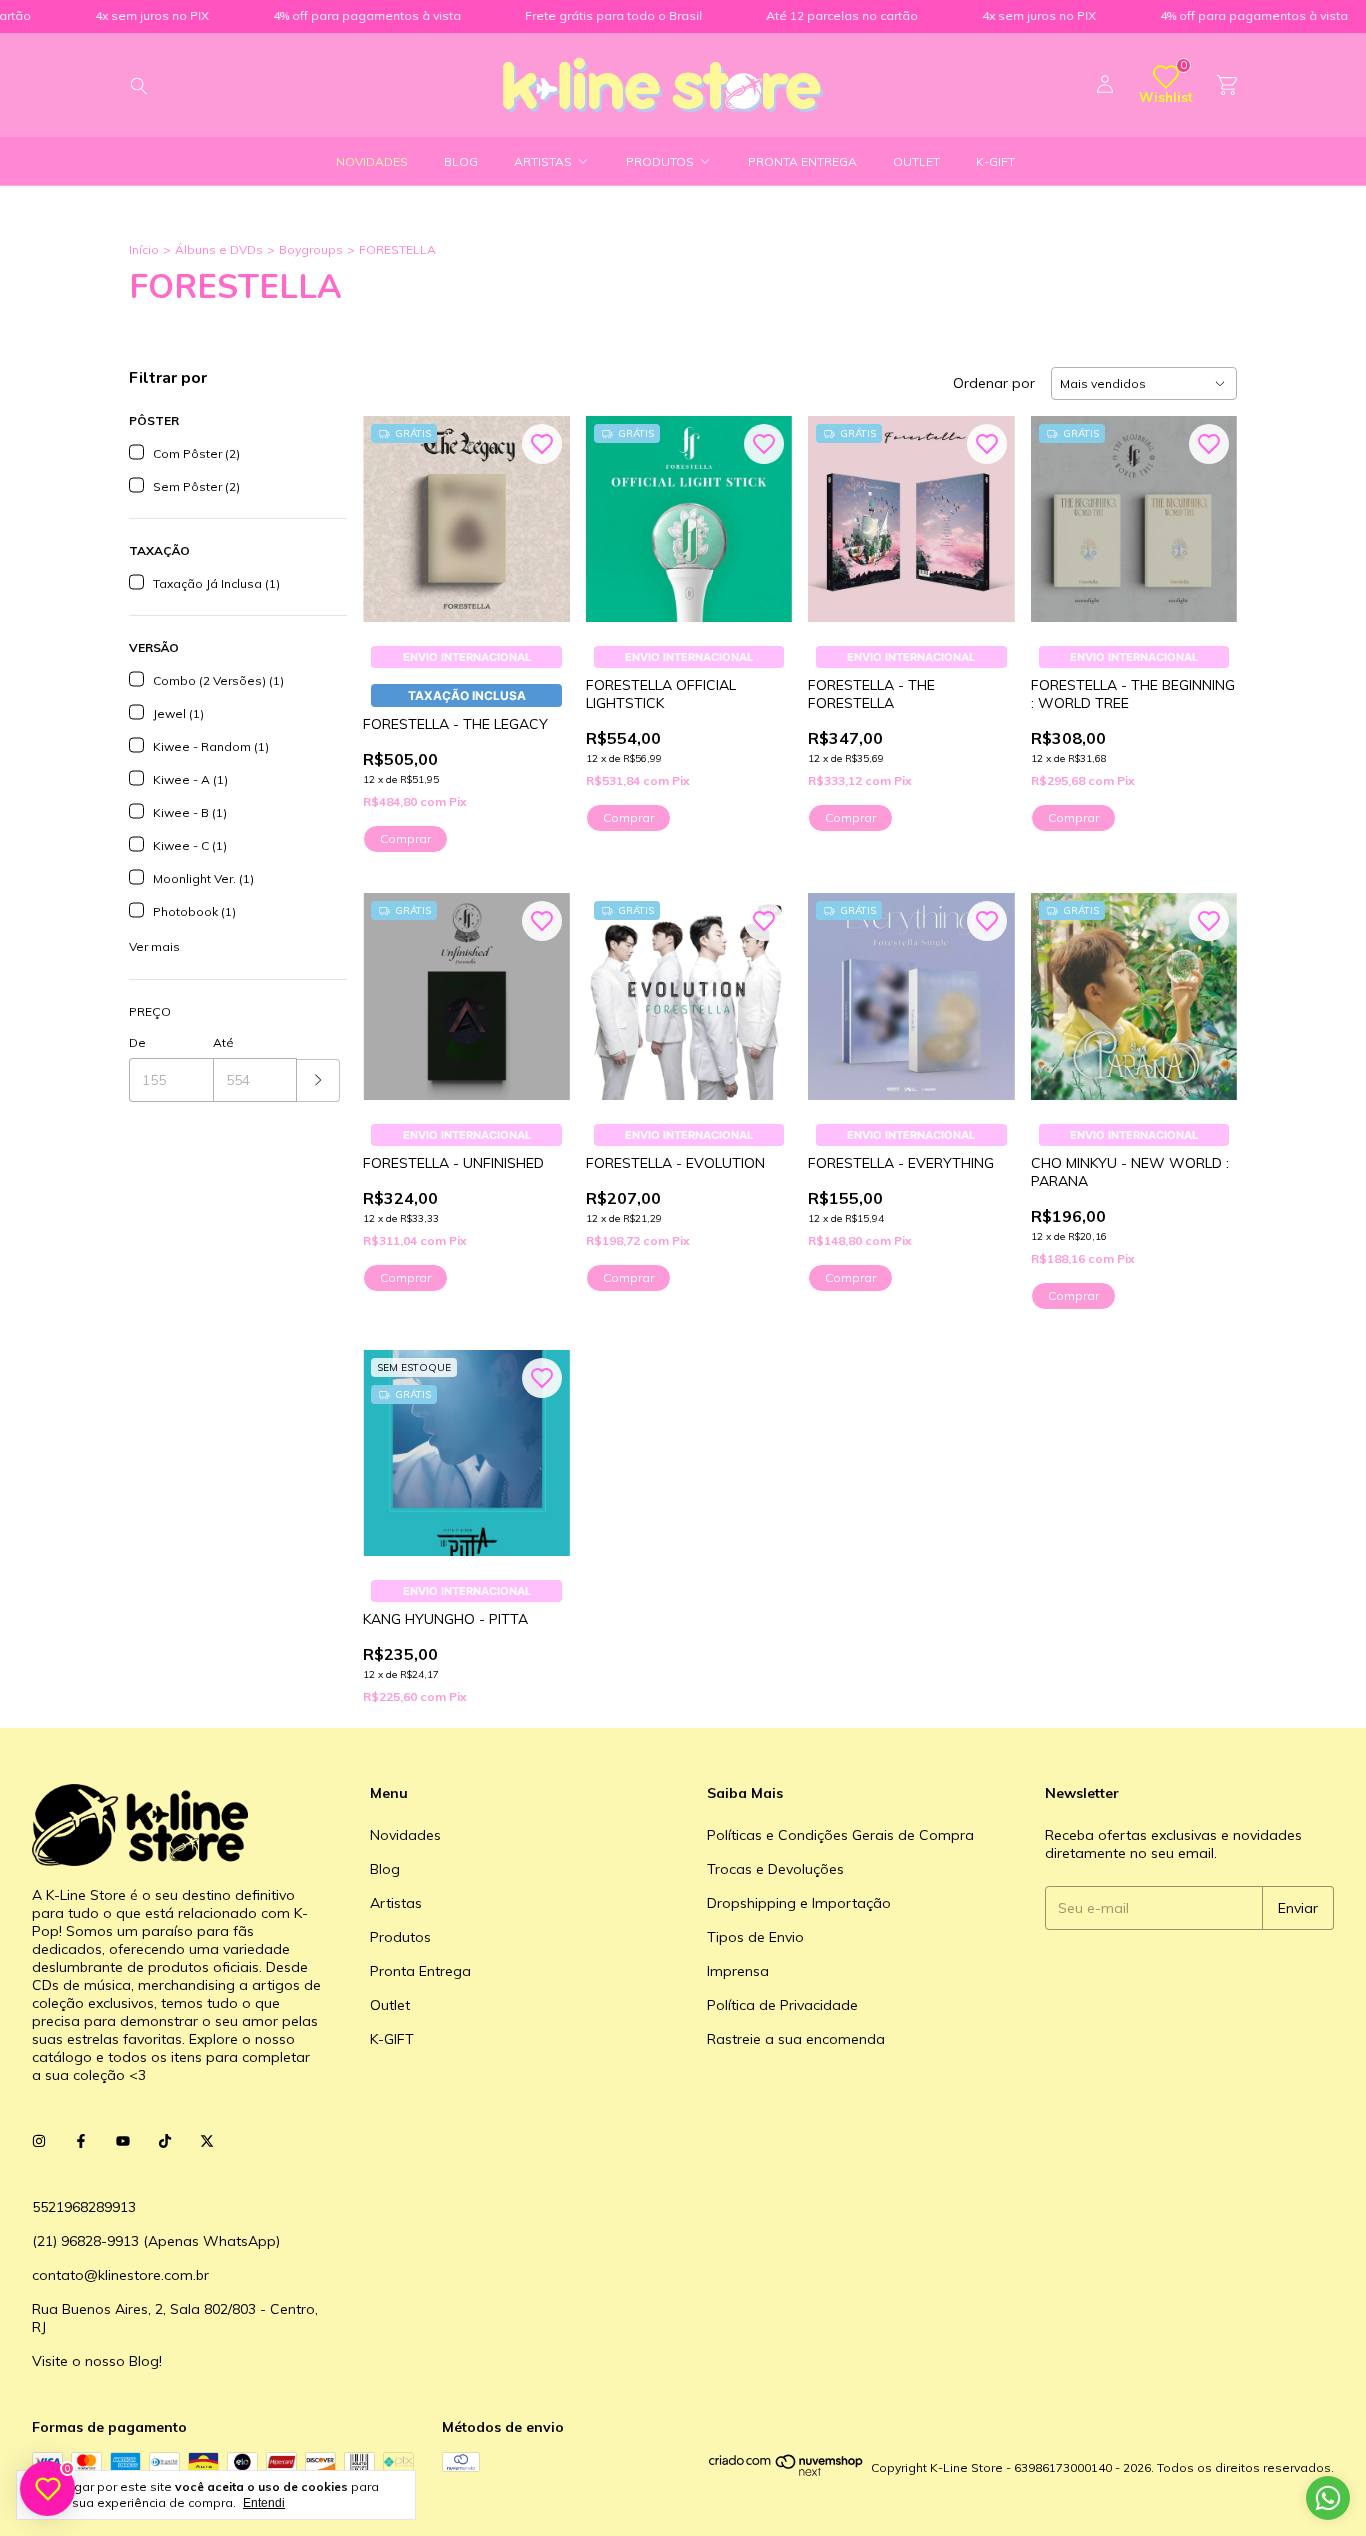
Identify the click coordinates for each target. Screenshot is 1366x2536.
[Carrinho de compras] (1227, 85)
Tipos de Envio (755, 1937)
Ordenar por (994, 383)
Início (144, 249)
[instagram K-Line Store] (39, 2141)
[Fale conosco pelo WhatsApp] (1328, 2498)
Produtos (660, 161)
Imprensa (738, 1971)
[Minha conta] (1105, 85)
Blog (461, 161)
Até (223, 1042)
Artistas (543, 161)
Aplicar (318, 1080)
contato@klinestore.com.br (120, 2275)
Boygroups (311, 249)
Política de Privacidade (782, 2005)
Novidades (372, 161)
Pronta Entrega (802, 161)
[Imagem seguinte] (540, 506)
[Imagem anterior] (393, 506)
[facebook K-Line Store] (81, 2141)
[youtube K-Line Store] (123, 2141)
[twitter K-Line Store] (207, 2141)
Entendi (264, 2503)
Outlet (916, 161)
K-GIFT (995, 161)
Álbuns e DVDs (219, 249)
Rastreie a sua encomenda (796, 2039)
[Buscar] (139, 85)
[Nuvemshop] (786, 2472)
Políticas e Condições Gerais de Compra (840, 1835)
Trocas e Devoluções (775, 1869)
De (137, 1042)
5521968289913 (84, 2207)
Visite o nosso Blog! (97, 2361)
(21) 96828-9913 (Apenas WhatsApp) (156, 2241)
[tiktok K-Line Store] (165, 2141)
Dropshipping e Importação (799, 1903)
